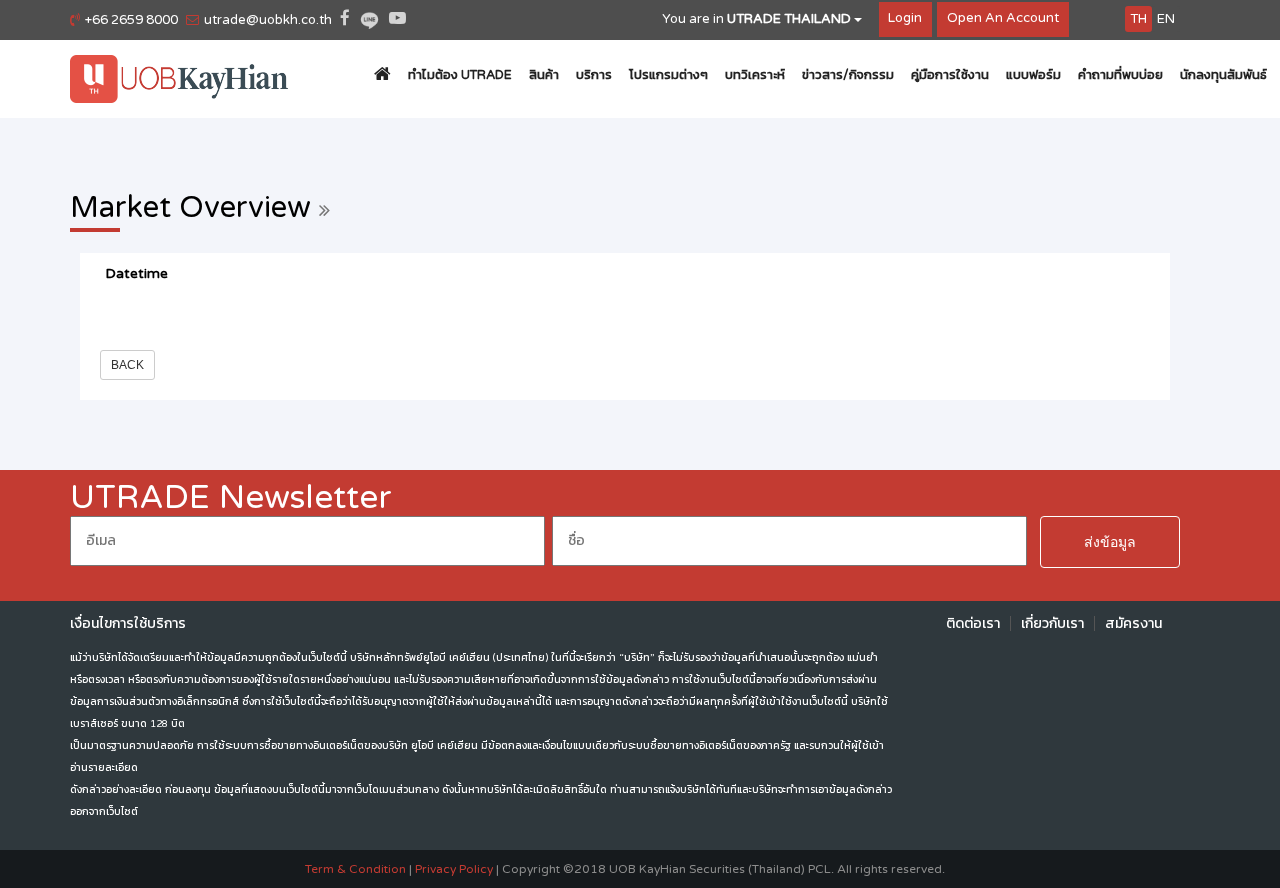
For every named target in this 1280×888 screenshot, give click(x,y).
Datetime (136, 273)
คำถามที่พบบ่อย (1120, 75)
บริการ (594, 75)
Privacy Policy (454, 869)
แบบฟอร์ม (1033, 75)
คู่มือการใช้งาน (950, 75)
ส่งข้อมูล (1110, 542)
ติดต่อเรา (973, 623)
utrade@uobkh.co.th (268, 20)
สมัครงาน (1133, 623)
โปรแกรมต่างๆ (668, 75)
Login (905, 18)
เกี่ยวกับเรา (1052, 623)
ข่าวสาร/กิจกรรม (848, 75)
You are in (756, 19)
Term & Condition (355, 869)
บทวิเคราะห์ (755, 75)
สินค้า (544, 75)
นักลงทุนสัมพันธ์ (1223, 75)
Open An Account (1003, 18)
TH (1138, 19)
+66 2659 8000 (131, 20)
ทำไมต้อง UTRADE (460, 75)
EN (1166, 19)
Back (127, 365)
